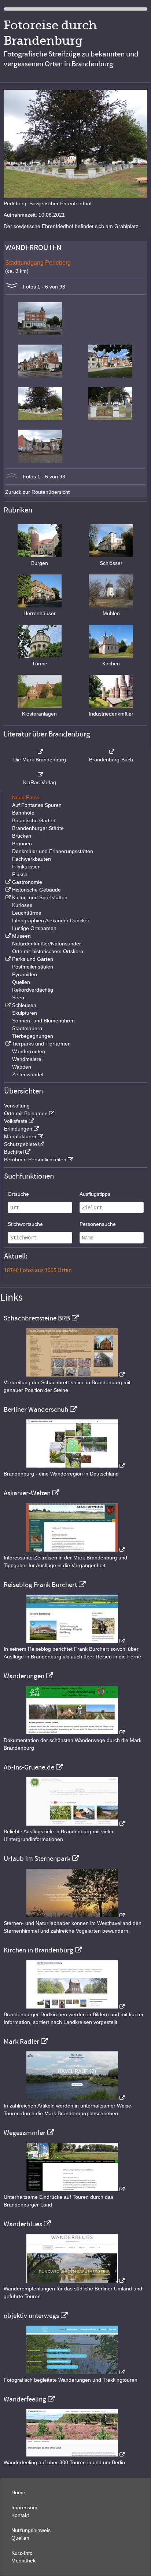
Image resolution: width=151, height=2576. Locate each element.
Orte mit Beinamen (26, 1113)
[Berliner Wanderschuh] (75, 1466)
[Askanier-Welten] (75, 1550)
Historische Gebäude (36, 890)
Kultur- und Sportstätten (40, 897)
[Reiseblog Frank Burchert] (75, 1641)
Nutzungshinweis (31, 2530)
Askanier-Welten (27, 1493)
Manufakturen (20, 1136)
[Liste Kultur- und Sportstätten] (7, 897)
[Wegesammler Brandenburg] (75, 2189)
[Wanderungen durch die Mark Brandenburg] (75, 1732)
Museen (21, 936)
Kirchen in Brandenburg (38, 1950)
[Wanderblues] (75, 2281)
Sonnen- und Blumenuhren (43, 1021)
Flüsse (20, 874)
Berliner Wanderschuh (36, 1410)
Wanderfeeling (25, 2399)
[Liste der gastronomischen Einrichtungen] (7, 882)
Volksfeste (16, 1121)
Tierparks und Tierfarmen (41, 1044)
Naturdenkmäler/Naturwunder (47, 944)
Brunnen (22, 844)
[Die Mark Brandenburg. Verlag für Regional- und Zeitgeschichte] (40, 752)
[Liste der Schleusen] (7, 1005)
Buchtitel (14, 1152)
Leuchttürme (27, 913)
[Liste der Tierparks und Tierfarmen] (7, 1044)
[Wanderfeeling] (75, 2455)
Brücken (22, 836)
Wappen (22, 1067)
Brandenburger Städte (38, 828)
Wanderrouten (29, 1051)
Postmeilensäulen (33, 967)
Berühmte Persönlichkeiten (35, 1160)
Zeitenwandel (28, 1074)
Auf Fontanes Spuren (37, 805)
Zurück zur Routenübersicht (37, 492)
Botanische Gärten (34, 820)
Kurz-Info (22, 2553)
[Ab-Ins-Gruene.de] (75, 1824)
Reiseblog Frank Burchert (40, 1585)
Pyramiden (25, 974)
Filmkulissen (26, 867)
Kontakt (20, 2515)
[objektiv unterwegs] (75, 2372)
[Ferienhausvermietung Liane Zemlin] (75, 1915)
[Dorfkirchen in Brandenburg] (75, 2007)
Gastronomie (27, 882)
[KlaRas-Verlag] (40, 775)
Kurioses (22, 905)
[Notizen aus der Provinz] (75, 2098)
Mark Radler (21, 2042)
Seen (18, 997)
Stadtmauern (27, 1028)
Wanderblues (23, 2224)
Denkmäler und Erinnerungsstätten (53, 851)
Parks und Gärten (33, 959)
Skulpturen (25, 1013)
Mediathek (23, 2561)
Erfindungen (18, 1129)
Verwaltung (17, 1106)
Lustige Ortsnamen (34, 928)
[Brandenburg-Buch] (111, 752)
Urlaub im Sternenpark (37, 1859)
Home (18, 2492)
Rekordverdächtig (33, 990)
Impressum (24, 2507)
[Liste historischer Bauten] (7, 890)
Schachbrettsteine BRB (37, 1318)
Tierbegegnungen (33, 1036)
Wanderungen (24, 1676)
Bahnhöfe (23, 813)
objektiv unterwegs (31, 2316)
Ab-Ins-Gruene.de (29, 1767)
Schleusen (24, 1005)
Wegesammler (25, 2133)
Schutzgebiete (21, 1144)
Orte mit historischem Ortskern (48, 951)
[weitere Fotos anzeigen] (12, 287)
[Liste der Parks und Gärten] (7, 959)
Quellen (21, 982)
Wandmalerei (27, 1059)
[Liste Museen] (7, 936)
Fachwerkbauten (32, 859)
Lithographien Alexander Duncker (51, 920)
